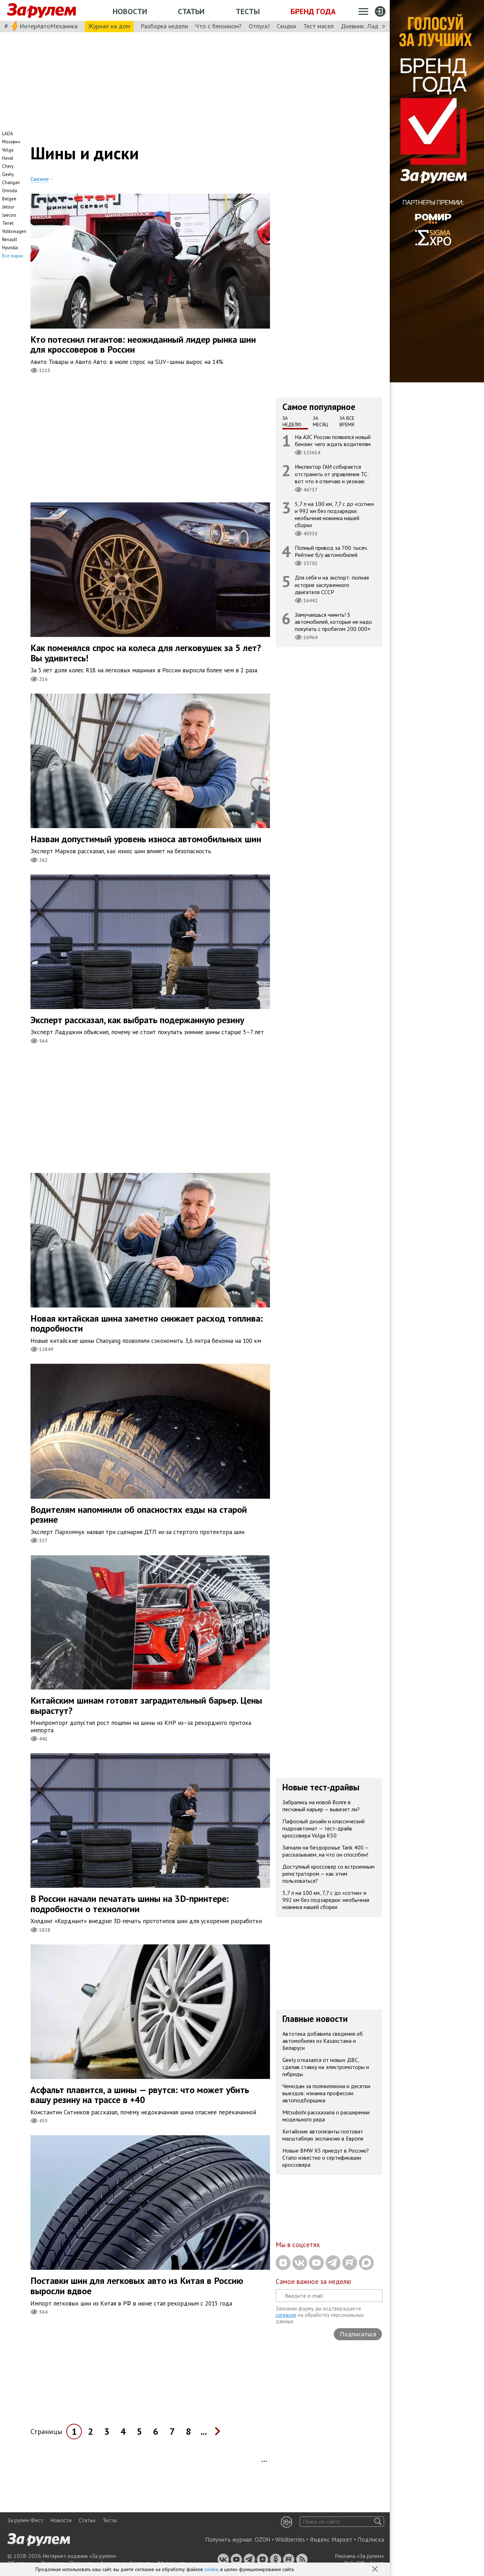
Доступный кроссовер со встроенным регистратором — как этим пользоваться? (328, 1874)
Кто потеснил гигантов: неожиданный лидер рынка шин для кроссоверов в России (143, 344)
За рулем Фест (25, 2520)
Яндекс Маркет (331, 2540)
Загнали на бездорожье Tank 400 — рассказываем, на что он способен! (326, 1851)
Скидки (286, 26)
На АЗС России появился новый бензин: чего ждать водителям (333, 440)
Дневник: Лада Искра (370, 26)
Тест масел (319, 26)
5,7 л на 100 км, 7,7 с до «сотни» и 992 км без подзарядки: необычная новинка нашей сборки (335, 515)
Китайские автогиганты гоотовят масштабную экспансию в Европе (323, 2135)
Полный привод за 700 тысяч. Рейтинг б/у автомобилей (331, 551)
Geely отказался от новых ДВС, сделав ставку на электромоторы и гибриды (326, 2067)
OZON (263, 2540)
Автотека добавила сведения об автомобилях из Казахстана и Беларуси (323, 2041)
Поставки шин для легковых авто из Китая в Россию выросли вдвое (137, 2286)
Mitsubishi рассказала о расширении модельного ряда (326, 2116)
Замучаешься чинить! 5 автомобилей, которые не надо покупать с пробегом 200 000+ (333, 622)
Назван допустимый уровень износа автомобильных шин (146, 839)
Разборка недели (164, 26)
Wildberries (290, 2540)
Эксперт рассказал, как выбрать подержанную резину (137, 1020)
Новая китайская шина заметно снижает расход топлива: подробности (147, 1323)
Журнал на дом (109, 26)
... (204, 2431)
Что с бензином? (218, 26)
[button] (376, 2570)
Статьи (191, 11)
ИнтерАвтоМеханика (49, 26)
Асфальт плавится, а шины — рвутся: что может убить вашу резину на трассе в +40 (140, 2095)
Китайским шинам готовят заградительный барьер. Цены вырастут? (146, 1705)
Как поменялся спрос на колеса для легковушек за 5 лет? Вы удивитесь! (146, 653)
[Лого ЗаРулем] (41, 11)
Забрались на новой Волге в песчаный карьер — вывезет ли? (321, 1806)
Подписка (371, 2540)
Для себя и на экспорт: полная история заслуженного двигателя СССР (332, 585)
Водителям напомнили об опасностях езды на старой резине (139, 1515)
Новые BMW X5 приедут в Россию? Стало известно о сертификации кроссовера (326, 2158)
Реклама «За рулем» (359, 2556)
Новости (130, 11)
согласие (286, 2315)
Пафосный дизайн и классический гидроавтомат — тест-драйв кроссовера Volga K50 (323, 1828)
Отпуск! (259, 26)
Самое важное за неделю (313, 2281)
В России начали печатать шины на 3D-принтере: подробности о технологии (130, 1904)
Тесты (248, 11)
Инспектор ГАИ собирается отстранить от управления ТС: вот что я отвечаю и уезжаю (332, 474)
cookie (211, 2569)
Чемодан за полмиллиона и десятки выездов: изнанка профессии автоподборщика (326, 2093)
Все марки (13, 256)
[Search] (378, 2522)
